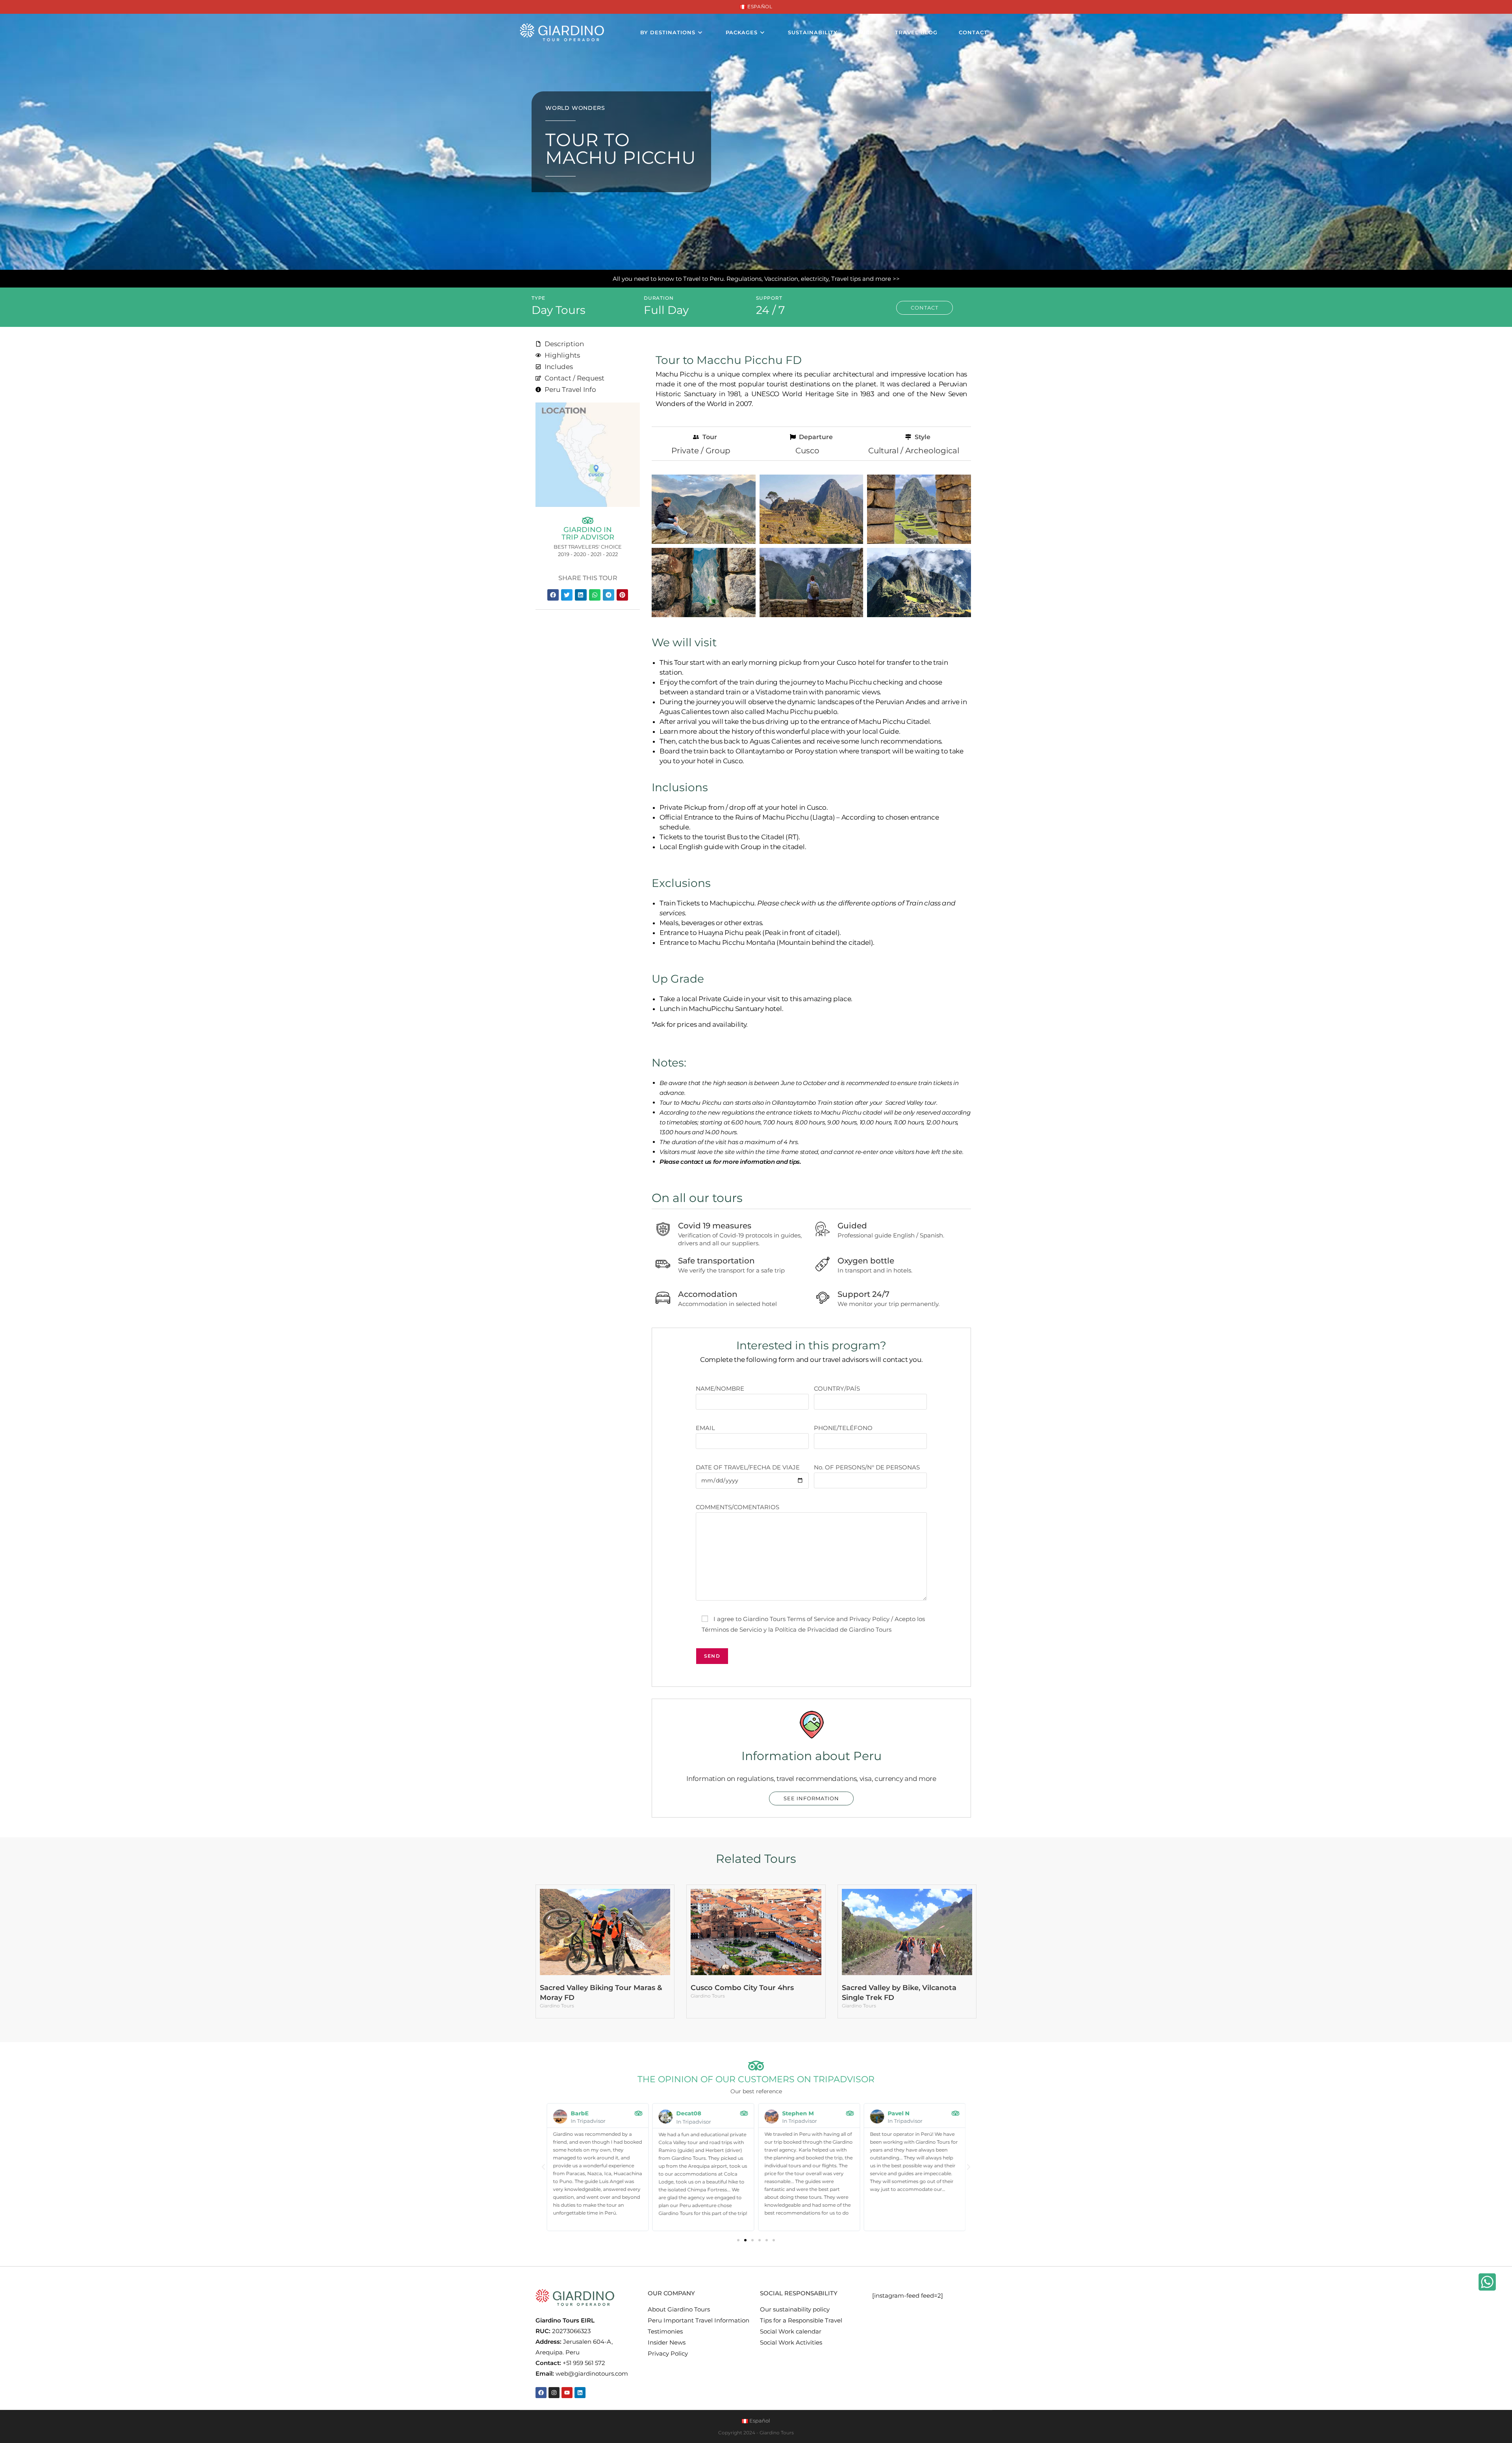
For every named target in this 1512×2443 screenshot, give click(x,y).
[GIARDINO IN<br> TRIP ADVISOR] (588, 520)
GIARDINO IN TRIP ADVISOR (588, 533)
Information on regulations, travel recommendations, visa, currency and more (811, 1779)
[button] (553, 595)
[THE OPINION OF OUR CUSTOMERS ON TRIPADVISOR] (756, 2066)
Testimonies (665, 2331)
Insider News (667, 2342)
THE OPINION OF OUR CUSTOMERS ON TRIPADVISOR (756, 2079)
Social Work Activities (791, 2342)
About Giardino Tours (679, 2309)
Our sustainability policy (795, 2309)
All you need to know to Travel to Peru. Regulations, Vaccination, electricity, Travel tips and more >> (756, 279)
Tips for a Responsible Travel (801, 2320)
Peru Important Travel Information (699, 2320)
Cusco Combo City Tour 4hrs (742, 1988)
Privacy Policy (668, 2353)
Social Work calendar (791, 2331)
